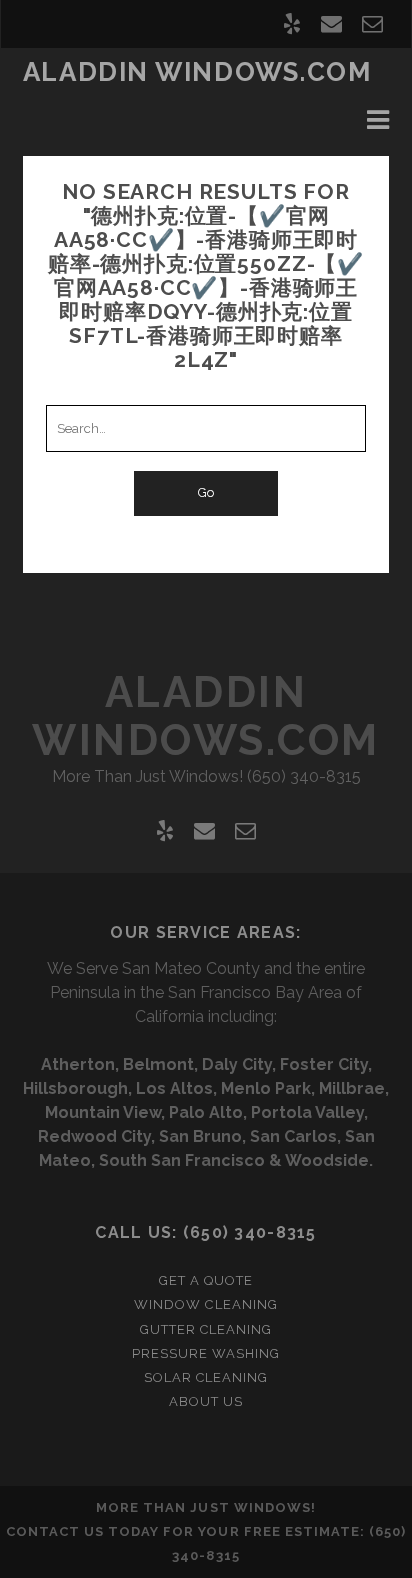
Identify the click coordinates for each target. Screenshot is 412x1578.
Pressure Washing (206, 1353)
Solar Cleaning (206, 1377)
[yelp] (292, 24)
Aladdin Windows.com (197, 72)
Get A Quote (206, 1280)
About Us (206, 1401)
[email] (331, 24)
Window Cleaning (206, 1304)
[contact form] (372, 24)
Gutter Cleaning (206, 1329)
